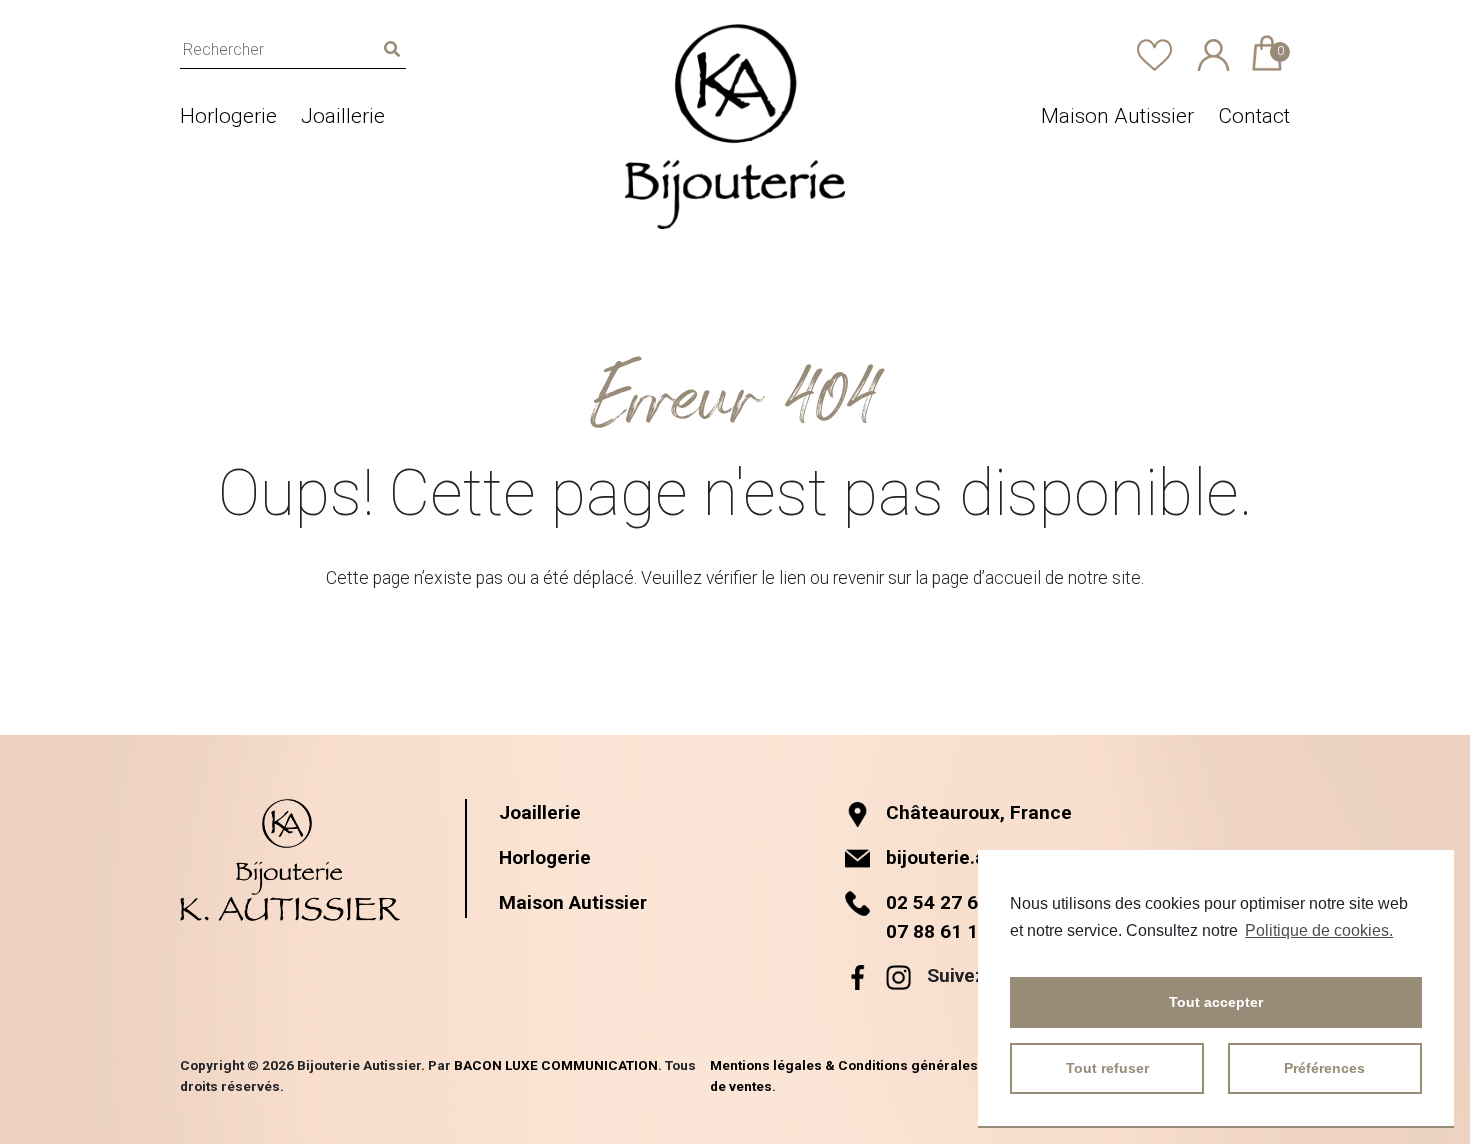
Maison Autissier (1117, 116)
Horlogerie (228, 116)
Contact (1254, 116)
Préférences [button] (1324, 1068)
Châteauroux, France (979, 812)
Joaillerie (343, 116)
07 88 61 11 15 (951, 931)
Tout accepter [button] (1216, 1002)
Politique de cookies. (1319, 930)
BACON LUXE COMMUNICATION (556, 1065)
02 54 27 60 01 (951, 902)
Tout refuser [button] (1107, 1068)
